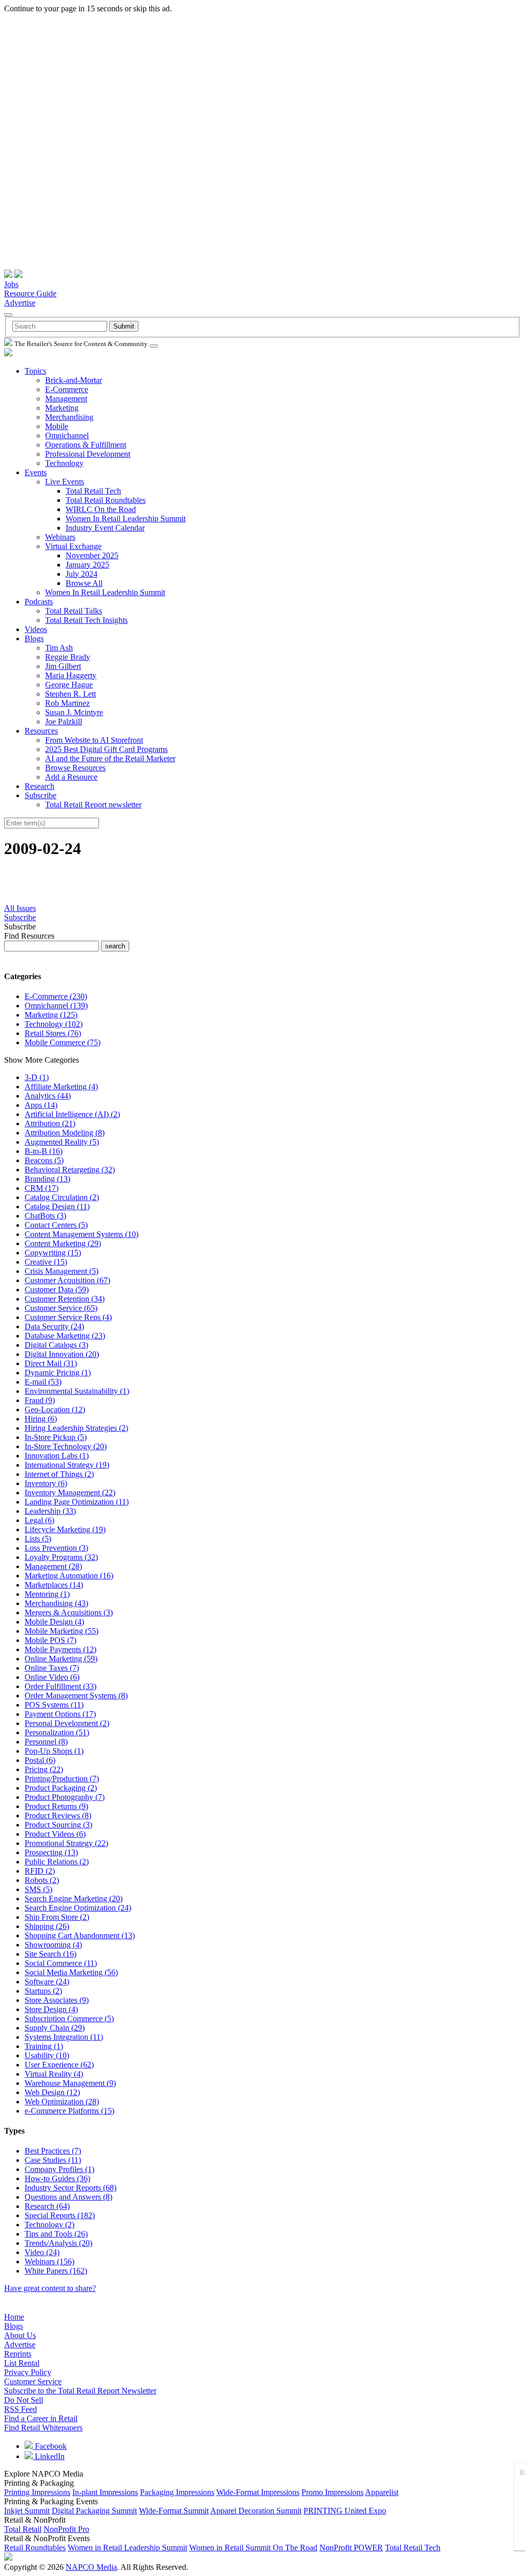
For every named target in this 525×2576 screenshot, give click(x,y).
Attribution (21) (50, 1123)
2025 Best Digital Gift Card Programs (106, 749)
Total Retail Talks (74, 611)
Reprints (18, 2354)
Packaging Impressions (177, 2492)
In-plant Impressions (105, 2492)
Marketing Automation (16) (69, 1576)
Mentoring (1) (47, 1594)
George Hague (69, 685)
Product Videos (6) (55, 1834)
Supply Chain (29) (55, 2028)
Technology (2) (49, 2225)
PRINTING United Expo (345, 2511)
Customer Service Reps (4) (68, 1317)
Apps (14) (41, 1105)
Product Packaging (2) (61, 1788)
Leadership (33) (50, 1511)
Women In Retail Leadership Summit (126, 519)
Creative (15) (46, 1262)
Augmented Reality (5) (62, 1142)
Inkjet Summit (27, 2511)
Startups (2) (43, 1991)
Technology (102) (54, 1024)
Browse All (84, 583)
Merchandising (69, 417)
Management (66, 399)
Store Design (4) (51, 2009)
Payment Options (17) (60, 1714)
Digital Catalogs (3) (56, 1345)
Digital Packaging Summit (94, 2511)
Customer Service (33, 2381)
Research (39, 786)
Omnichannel (67, 435)
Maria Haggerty (71, 675)
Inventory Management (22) (70, 1493)
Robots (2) (42, 1880)
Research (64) (47, 2206)
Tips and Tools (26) (56, 2234)
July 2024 (82, 574)
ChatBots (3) (45, 1216)
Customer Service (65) (61, 1308)
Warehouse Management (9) (70, 2083)
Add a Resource (71, 777)
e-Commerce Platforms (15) (69, 2111)
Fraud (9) (40, 1400)
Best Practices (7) (53, 2151)
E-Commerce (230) (56, 996)
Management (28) (53, 1566)
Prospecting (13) (51, 1852)
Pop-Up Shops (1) (54, 1751)
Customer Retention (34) (65, 1299)
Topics (35, 371)
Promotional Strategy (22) (66, 1843)
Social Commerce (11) (61, 1963)
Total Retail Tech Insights (86, 620)
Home (14, 2317)
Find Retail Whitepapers (43, 2428)
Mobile (57, 426)
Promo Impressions (332, 2492)
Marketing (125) (51, 1015)
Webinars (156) (49, 2261)
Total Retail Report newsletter (93, 805)
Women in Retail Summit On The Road (253, 2548)
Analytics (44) (48, 1096)
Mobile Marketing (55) (62, 1631)
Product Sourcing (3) (58, 1825)
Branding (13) (47, 1179)
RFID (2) (40, 1871)
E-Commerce (67, 389)
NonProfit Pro (66, 2529)
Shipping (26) (47, 1926)
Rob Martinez (67, 703)
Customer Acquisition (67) (67, 1280)
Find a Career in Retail (41, 2418)
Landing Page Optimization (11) (77, 1502)
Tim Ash (59, 648)
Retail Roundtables (35, 2548)
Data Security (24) (54, 1326)
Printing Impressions (37, 2492)
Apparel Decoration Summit (256, 2511)
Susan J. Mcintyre (74, 712)
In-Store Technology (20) (66, 1446)
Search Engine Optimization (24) (78, 1908)
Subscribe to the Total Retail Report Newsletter (80, 2391)
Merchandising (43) (56, 1603)
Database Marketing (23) (65, 1336)
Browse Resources (75, 768)
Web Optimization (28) (62, 2102)
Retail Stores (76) (53, 1033)
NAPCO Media (91, 2567)
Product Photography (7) (65, 1797)
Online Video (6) (52, 1677)
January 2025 (87, 565)
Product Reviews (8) (58, 1816)
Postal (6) (40, 1760)
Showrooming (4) (53, 1945)
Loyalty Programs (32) (61, 1557)
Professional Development (88, 454)
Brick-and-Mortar (74, 380)
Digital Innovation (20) (62, 1354)
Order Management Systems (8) (76, 1696)
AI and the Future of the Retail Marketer (110, 758)
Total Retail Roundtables (106, 500)
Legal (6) (39, 1520)
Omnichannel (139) (56, 1006)
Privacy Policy (28, 2372)
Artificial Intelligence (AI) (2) (72, 1114)
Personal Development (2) (67, 1723)
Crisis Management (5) (62, 1271)
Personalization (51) (57, 1732)
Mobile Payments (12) (60, 1649)
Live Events (65, 482)
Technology (64, 463)
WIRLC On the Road (101, 509)
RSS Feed (21, 2409)
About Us (20, 2335)
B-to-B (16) (44, 1151)
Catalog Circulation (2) (62, 1197)
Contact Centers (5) (56, 1225)
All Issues (20, 908)
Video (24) (42, 2252)
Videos (36, 629)
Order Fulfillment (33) (60, 1686)
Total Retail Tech (93, 491)
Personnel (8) (46, 1742)
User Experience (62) (59, 2065)
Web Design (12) (52, 2092)
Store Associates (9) (57, 2000)
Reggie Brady (68, 657)
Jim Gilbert (63, 666)
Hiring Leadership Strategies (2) (76, 1428)
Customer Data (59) (57, 1290)
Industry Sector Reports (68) (70, 2188)
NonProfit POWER (351, 2548)
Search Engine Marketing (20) (74, 1899)
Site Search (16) (51, 1954)
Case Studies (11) (53, 2160)
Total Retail (23, 2529)
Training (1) (44, 2046)
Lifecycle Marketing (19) (65, 1529)
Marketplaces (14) (54, 1585)
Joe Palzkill (64, 722)
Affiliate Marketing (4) (61, 1087)
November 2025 (92, 555)
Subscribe (41, 795)
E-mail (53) (43, 1382)
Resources (41, 731)
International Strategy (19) (67, 1465)
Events (36, 472)
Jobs (11, 284)
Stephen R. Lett (70, 694)
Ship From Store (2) (57, 1917)
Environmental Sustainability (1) (77, 1391)
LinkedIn (49, 2456)
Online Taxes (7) (52, 1668)
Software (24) (47, 1982)
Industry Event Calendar (105, 528)
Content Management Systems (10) (82, 1234)
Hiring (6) (41, 1419)
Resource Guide (30, 293)
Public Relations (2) (57, 1862)
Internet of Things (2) (59, 1474)
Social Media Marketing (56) (71, 1972)
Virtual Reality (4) (54, 2074)
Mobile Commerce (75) (63, 1042)
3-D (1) (37, 1077)
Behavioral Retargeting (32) (70, 1170)
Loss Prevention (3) (56, 1548)
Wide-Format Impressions (258, 2492)
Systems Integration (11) (64, 2037)
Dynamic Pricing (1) (58, 1373)
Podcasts (39, 602)
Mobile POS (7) (51, 1640)
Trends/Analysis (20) (58, 2243)
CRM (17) (42, 1188)
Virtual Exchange (73, 546)
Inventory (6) (46, 1483)
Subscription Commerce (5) (69, 2019)
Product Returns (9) (56, 1806)
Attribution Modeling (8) (65, 1133)
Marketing (62, 408)
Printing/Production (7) (62, 1779)
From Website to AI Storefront (94, 740)
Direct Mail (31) (51, 1363)
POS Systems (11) (54, 1705)
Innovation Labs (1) (57, 1456)
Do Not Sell (24, 2400)
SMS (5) (38, 1889)
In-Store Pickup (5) (56, 1437)
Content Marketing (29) (63, 1243)
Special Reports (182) (60, 2215)
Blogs (34, 638)
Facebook (50, 2446)
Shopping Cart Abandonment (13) (80, 1935)
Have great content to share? (50, 2288)
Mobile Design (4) (54, 1622)
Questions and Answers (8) (68, 2197)
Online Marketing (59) (61, 1659)
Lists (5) (38, 1539)
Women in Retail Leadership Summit (127, 2548)
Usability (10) (47, 2055)
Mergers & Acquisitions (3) (69, 1612)
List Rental (22, 2363)
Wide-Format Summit (174, 2511)
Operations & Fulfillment (86, 445)
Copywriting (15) (53, 1253)
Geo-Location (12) (55, 1409)
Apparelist (382, 2492)
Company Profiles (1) (59, 2169)
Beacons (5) (44, 1160)
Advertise (20, 303)
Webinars (60, 537)
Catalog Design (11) (57, 1206)
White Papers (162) (56, 2271)
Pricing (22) (44, 1769)
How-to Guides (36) (57, 2178)
